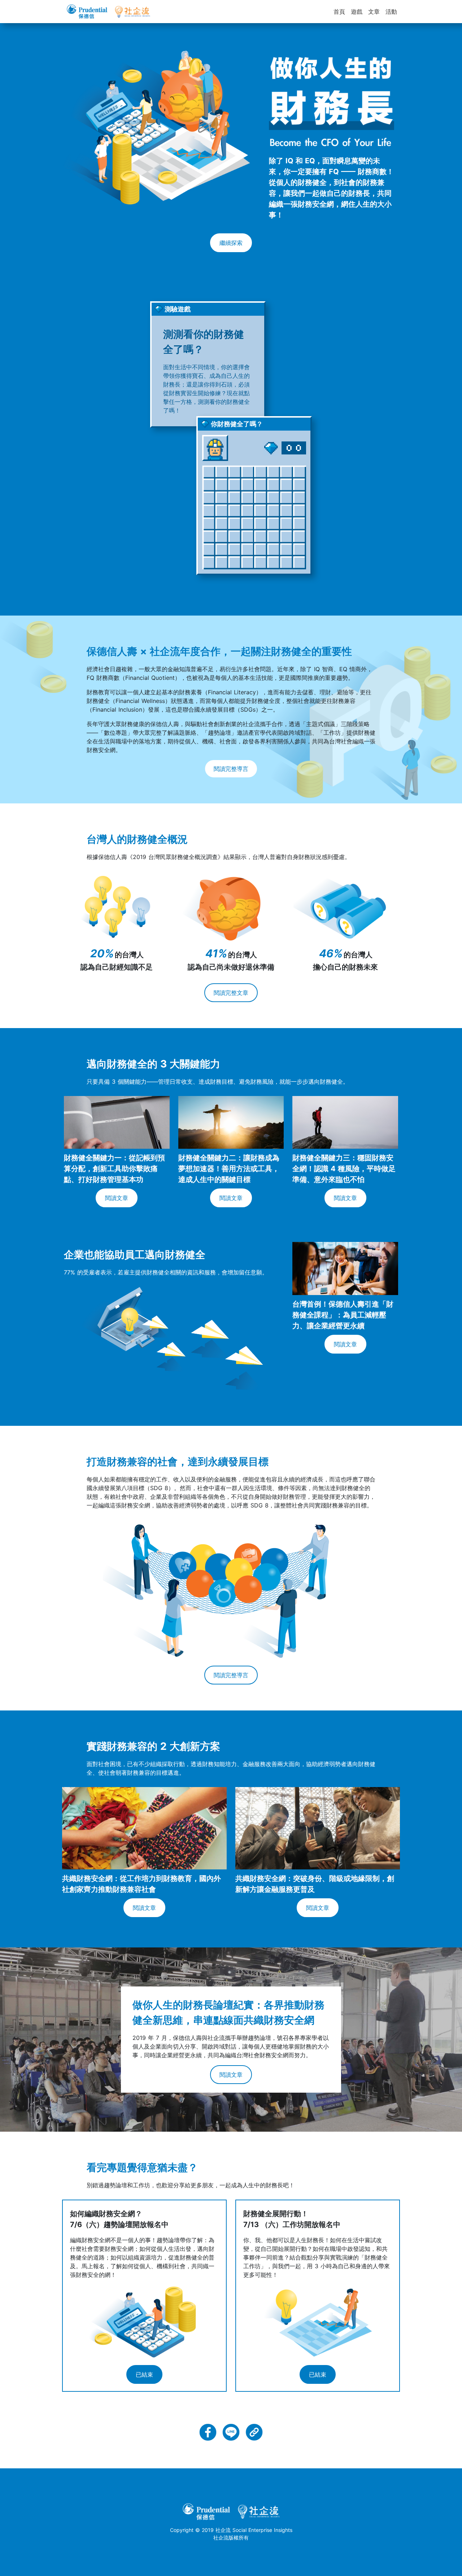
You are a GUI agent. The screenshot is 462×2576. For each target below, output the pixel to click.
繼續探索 (231, 243)
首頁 (339, 12)
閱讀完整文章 (231, 993)
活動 (391, 12)
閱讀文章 (117, 1198)
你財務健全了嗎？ (237, 424)
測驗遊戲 (178, 309)
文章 (374, 12)
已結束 (144, 2374)
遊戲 (357, 12)
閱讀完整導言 (231, 769)
